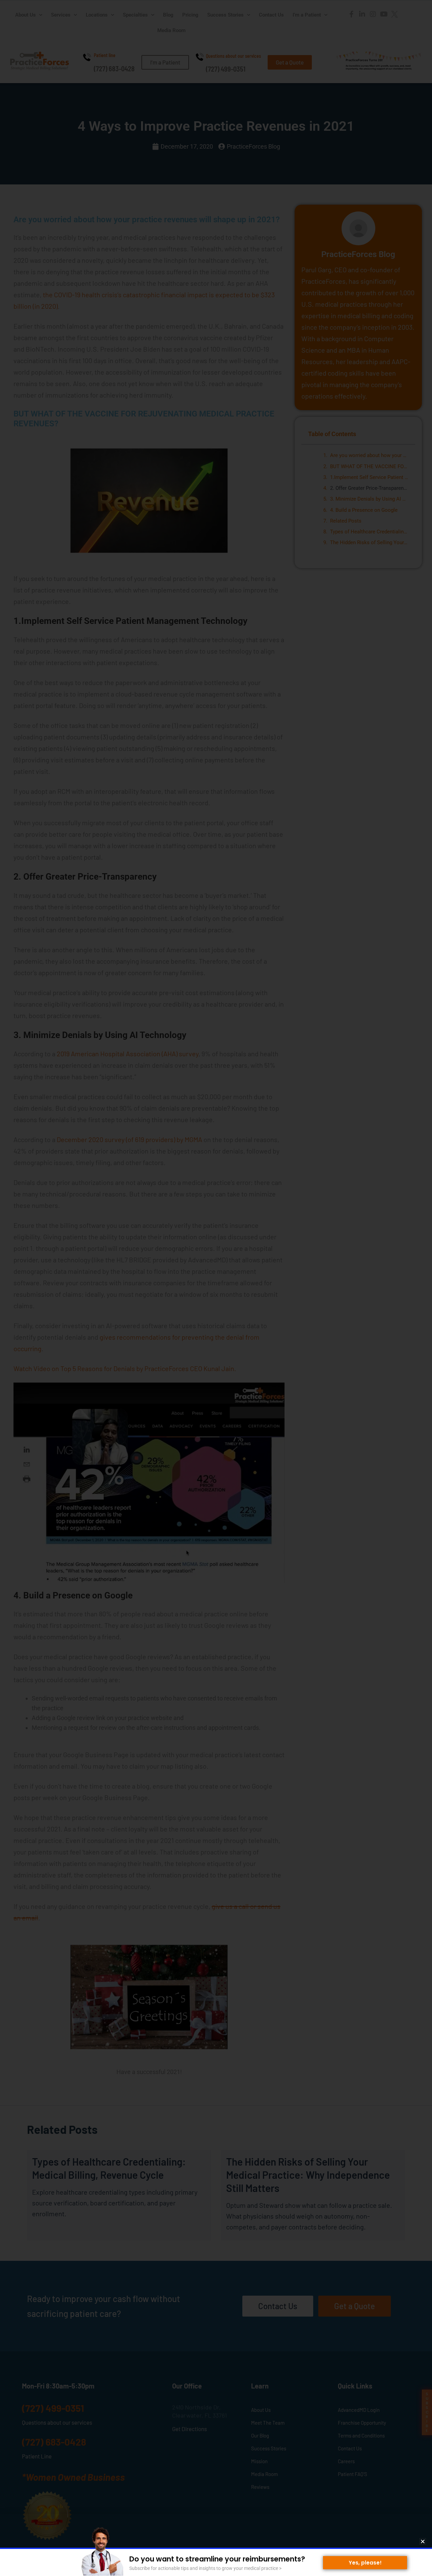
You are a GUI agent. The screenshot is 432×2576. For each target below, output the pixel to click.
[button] (423, 2541)
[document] (216, 1288)
